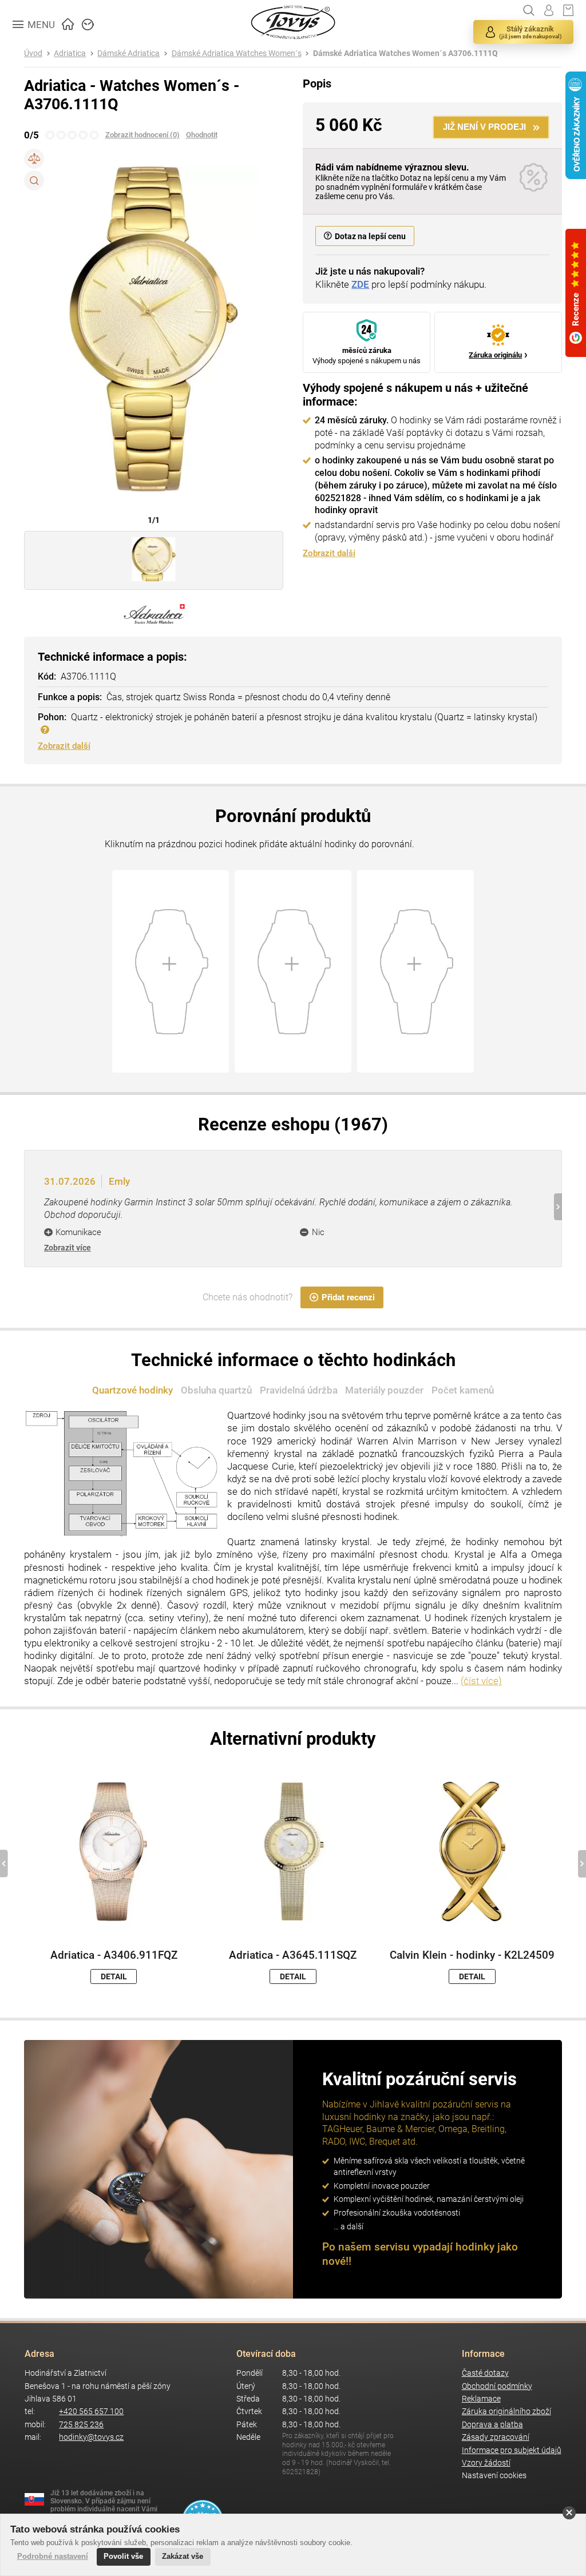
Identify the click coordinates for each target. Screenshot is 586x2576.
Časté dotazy (485, 2373)
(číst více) (481, 1681)
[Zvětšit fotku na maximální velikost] (34, 180)
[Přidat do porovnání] (34, 159)
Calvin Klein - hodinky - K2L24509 (472, 1955)
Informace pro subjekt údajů (512, 2450)
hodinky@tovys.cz (91, 2437)
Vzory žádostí (486, 2463)
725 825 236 (81, 2425)
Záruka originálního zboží (506, 2412)
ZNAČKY (88, 23)
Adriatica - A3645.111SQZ (293, 1955)
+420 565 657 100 (91, 2412)
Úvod (33, 53)
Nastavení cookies (494, 2476)
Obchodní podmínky (497, 2386)
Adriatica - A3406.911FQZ (114, 1955)
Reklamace (481, 2399)
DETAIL (114, 1976)
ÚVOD (68, 23)
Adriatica (70, 53)
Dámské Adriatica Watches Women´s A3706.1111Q (405, 53)
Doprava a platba (492, 2425)
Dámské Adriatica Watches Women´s (237, 53)
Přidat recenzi (348, 1297)
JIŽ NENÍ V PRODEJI (484, 127)
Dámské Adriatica (128, 53)
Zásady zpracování (496, 2437)
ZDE (360, 284)
